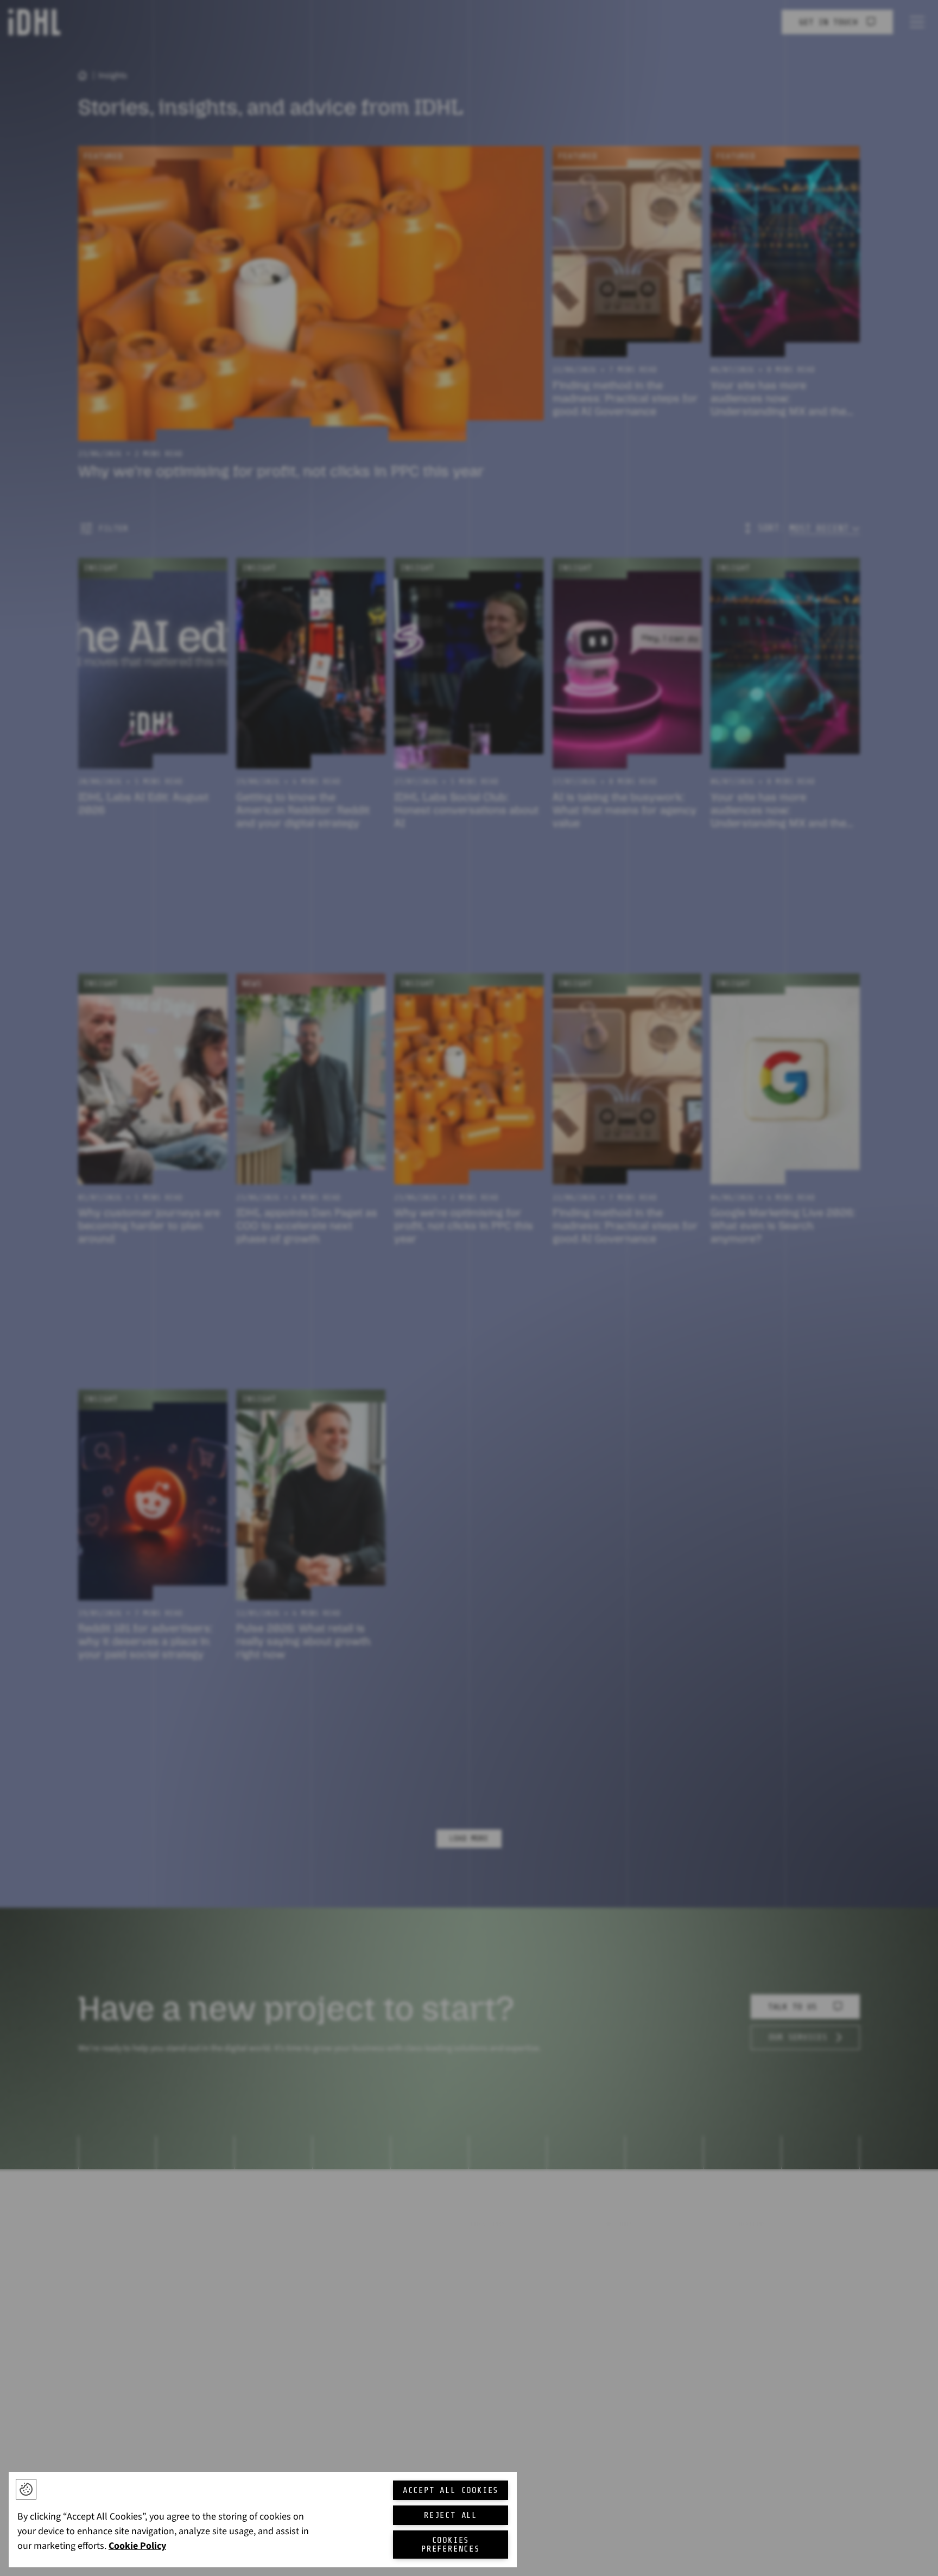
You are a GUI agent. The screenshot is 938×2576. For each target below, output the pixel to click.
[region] (263, 2520)
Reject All (451, 2515)
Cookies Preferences (451, 2545)
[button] (26, 2489)
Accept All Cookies (451, 2490)
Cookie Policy (137, 2546)
